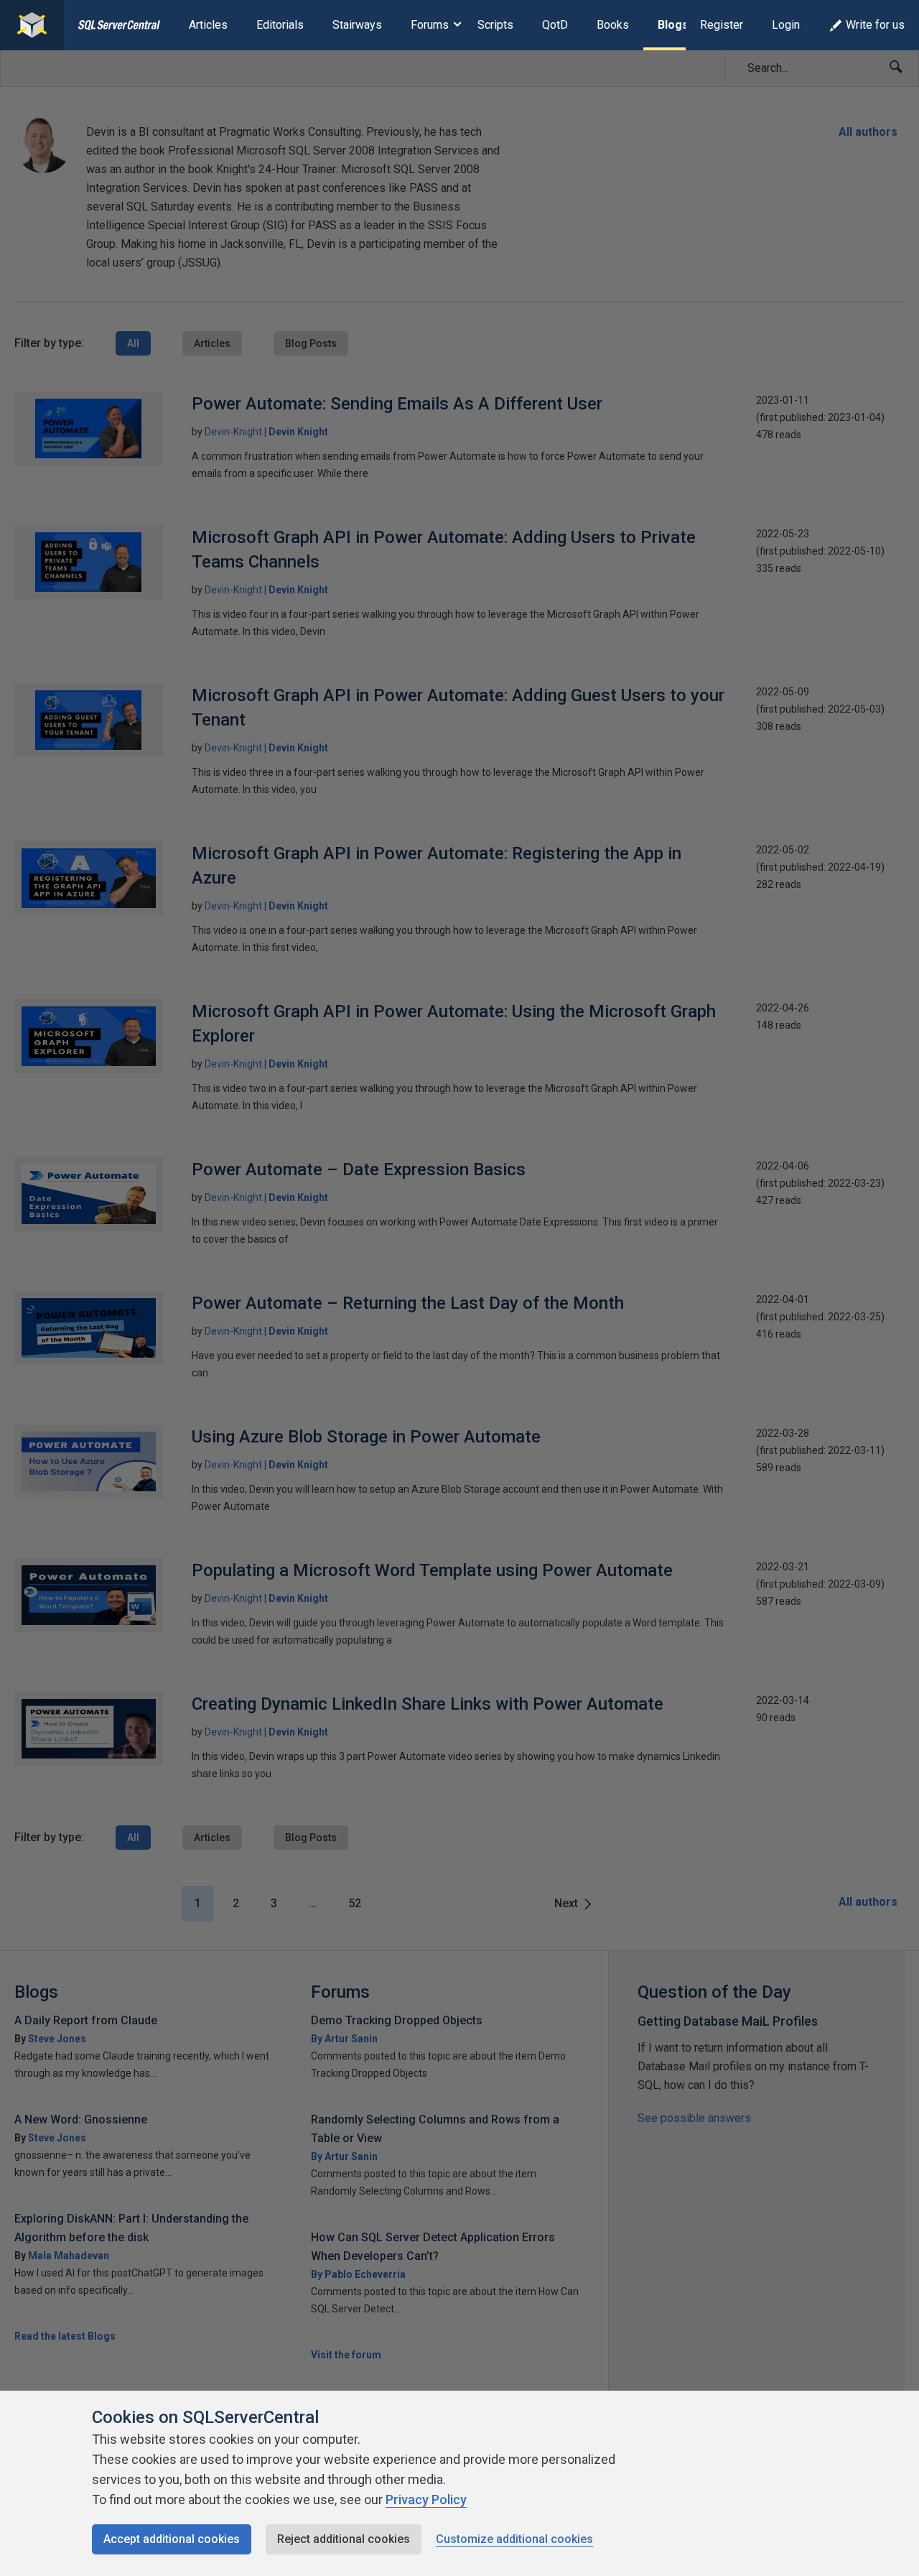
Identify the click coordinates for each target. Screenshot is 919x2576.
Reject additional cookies (344, 2539)
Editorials (280, 25)
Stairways (357, 25)
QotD (555, 25)
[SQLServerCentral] (32, 25)
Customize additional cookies (514, 2539)
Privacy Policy (426, 2499)
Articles (208, 25)
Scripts (495, 25)
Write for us (875, 25)
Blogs (673, 25)
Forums (430, 25)
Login (786, 25)
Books (613, 25)
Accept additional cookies (172, 2539)
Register (722, 25)
